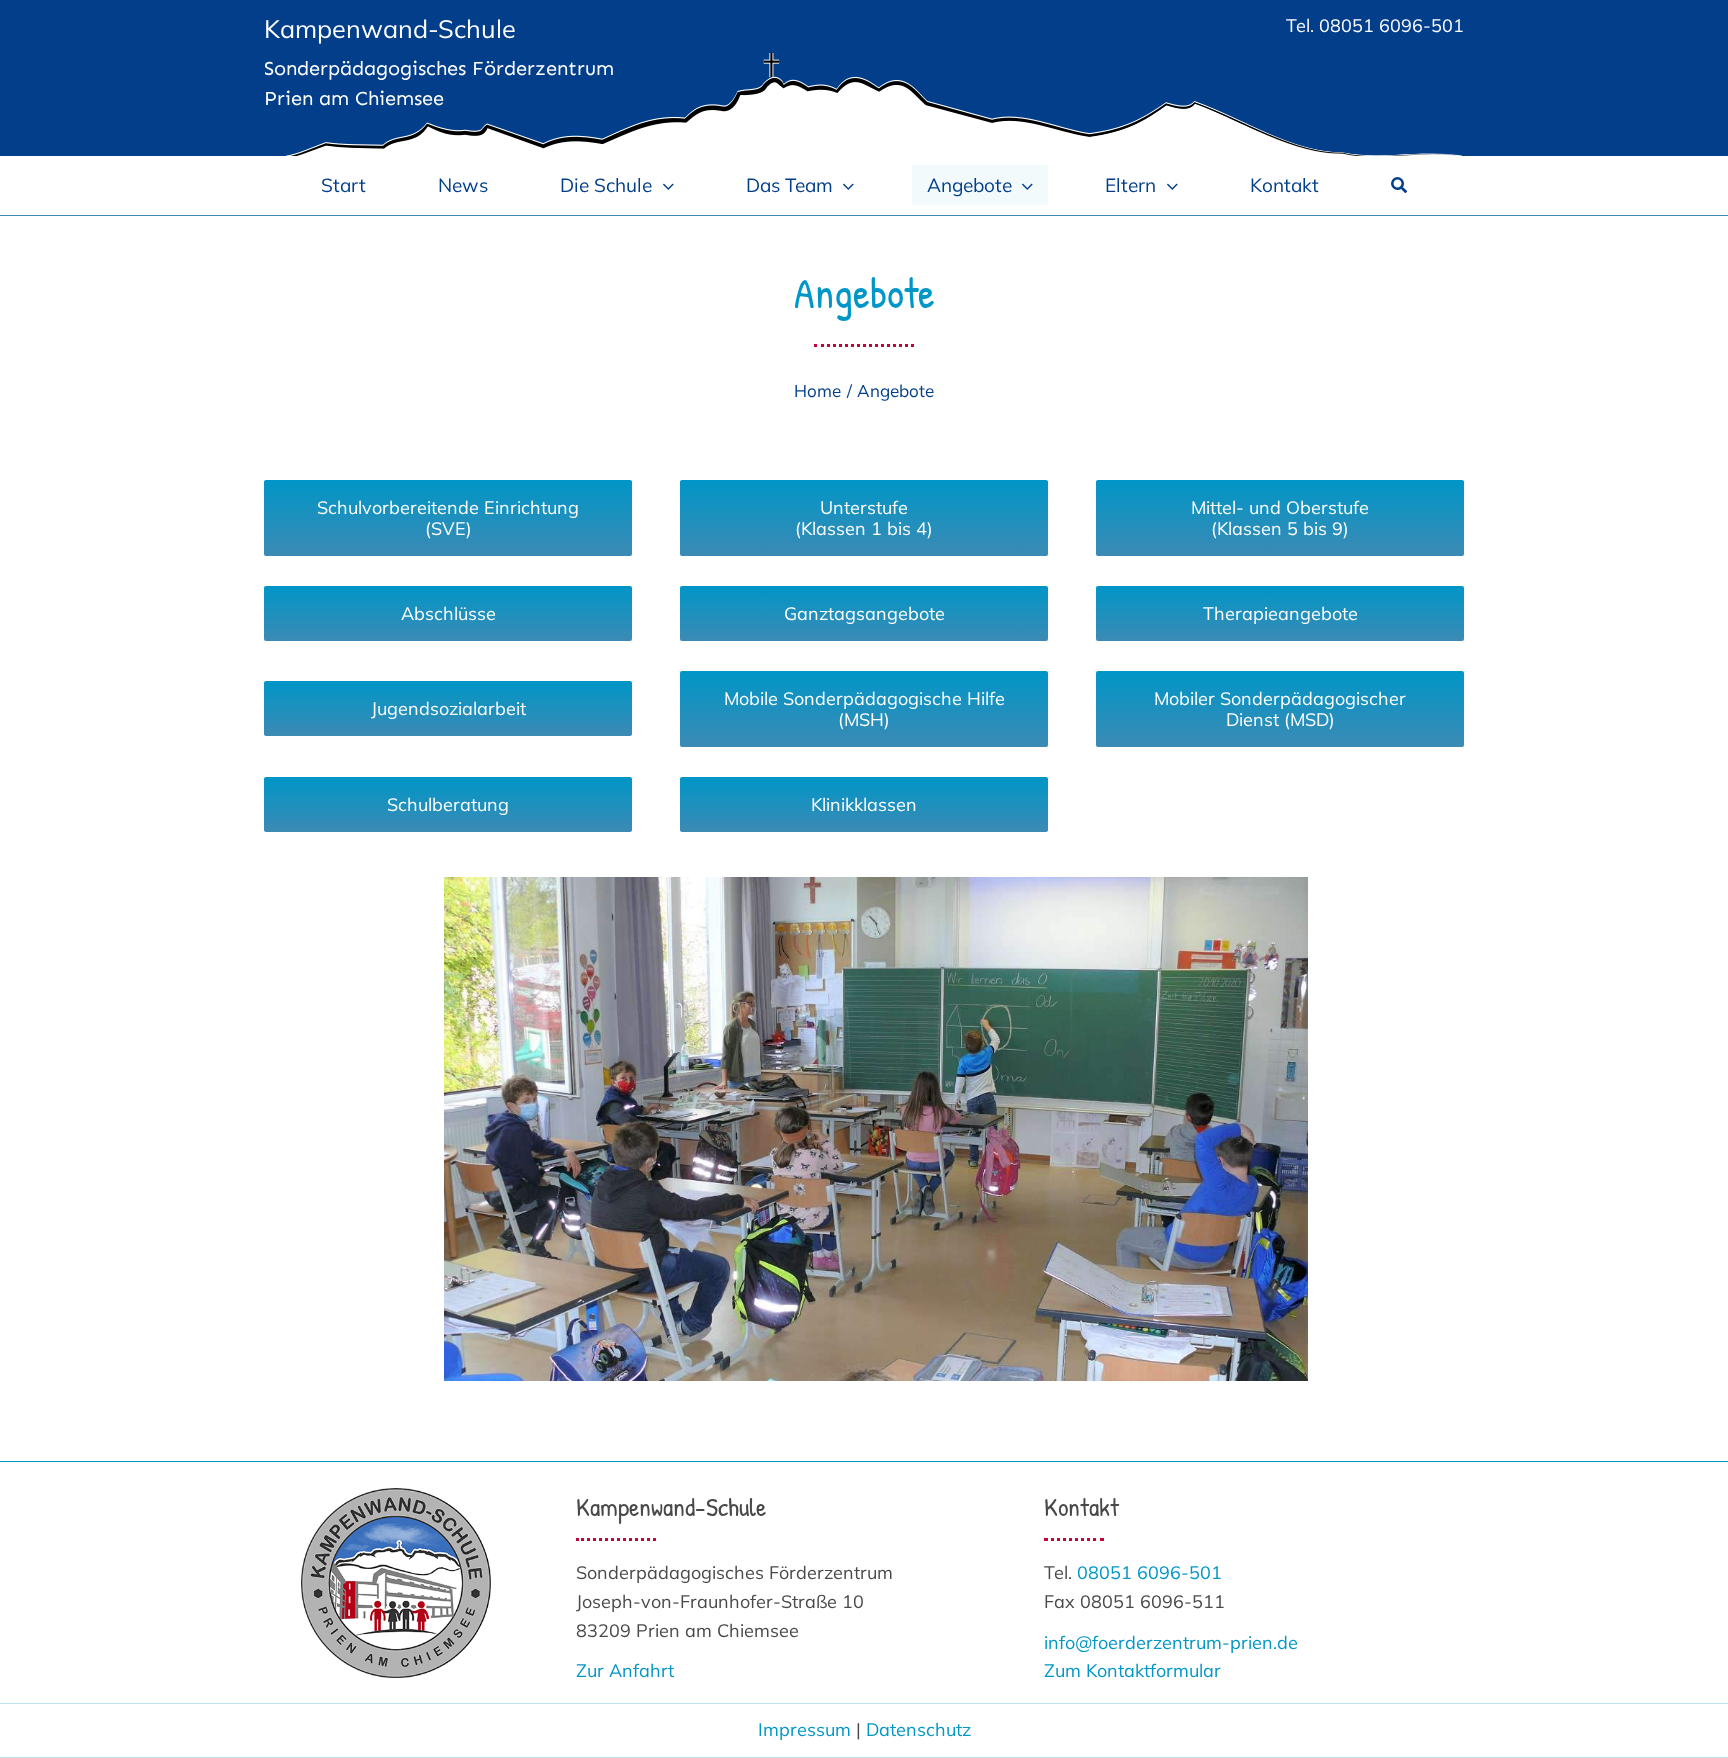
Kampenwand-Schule (390, 28)
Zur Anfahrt (625, 1670)
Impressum (804, 1729)
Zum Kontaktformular (1132, 1670)
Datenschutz (918, 1729)
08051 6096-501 (1391, 25)
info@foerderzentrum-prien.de (1171, 1642)
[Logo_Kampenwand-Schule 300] (396, 1496)
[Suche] (1399, 185)
